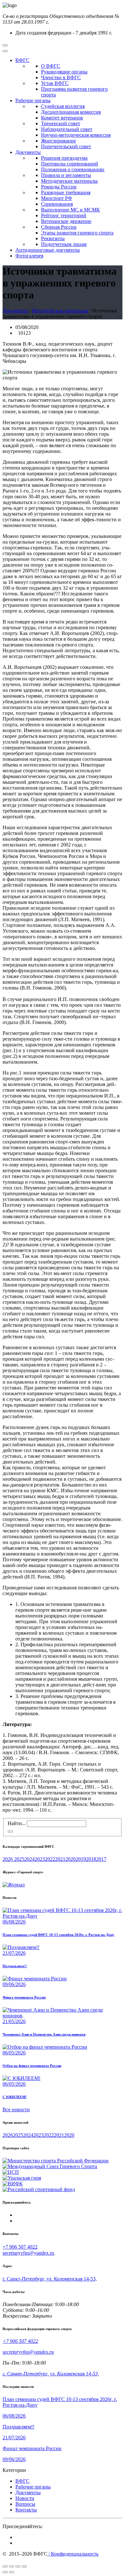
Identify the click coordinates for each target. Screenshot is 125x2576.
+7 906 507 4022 (20, 2247)
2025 (19, 1859)
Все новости (16, 2110)
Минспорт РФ (57, 198)
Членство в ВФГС (61, 77)
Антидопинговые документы (48, 250)
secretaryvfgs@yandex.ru (28, 2253)
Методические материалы (69, 181)
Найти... (17, 1823)
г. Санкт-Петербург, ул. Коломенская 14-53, (50, 2279)
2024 (29, 1859)
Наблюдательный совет (67, 129)
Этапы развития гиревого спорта (77, 233)
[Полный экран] (18, 2566)
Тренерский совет (61, 123)
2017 (101, 1859)
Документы (28, 152)
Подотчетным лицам (64, 244)
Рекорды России (59, 187)
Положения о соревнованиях (73, 169)
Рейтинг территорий (64, 215)
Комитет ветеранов (62, 118)
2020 (71, 1859)
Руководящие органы (64, 72)
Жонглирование (58, 141)
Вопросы (25, 2504)
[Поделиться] (12, 2566)
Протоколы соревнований (70, 164)
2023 (40, 1859)
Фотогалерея (29, 256)
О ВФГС (51, 66)
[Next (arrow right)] (12, 2572)
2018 (91, 1859)
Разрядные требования (66, 192)
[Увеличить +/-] (24, 2566)
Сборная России (59, 227)
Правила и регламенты (66, 175)
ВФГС (22, 60)
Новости (25, 2498)
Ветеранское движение (66, 221)
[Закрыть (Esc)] (5, 2566)
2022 (50, 1859)
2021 (60, 1859)
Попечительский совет (66, 146)
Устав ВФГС (55, 83)
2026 (8, 1859)
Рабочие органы (33, 100)
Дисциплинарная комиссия (71, 112)
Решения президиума (64, 158)
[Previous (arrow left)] (5, 2572)
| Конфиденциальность (73, 2554)
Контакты (26, 2510)
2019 (81, 1859)
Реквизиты (53, 238)
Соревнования (57, 204)
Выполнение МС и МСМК (71, 210)
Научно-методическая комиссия (76, 135)
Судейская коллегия (63, 106)
